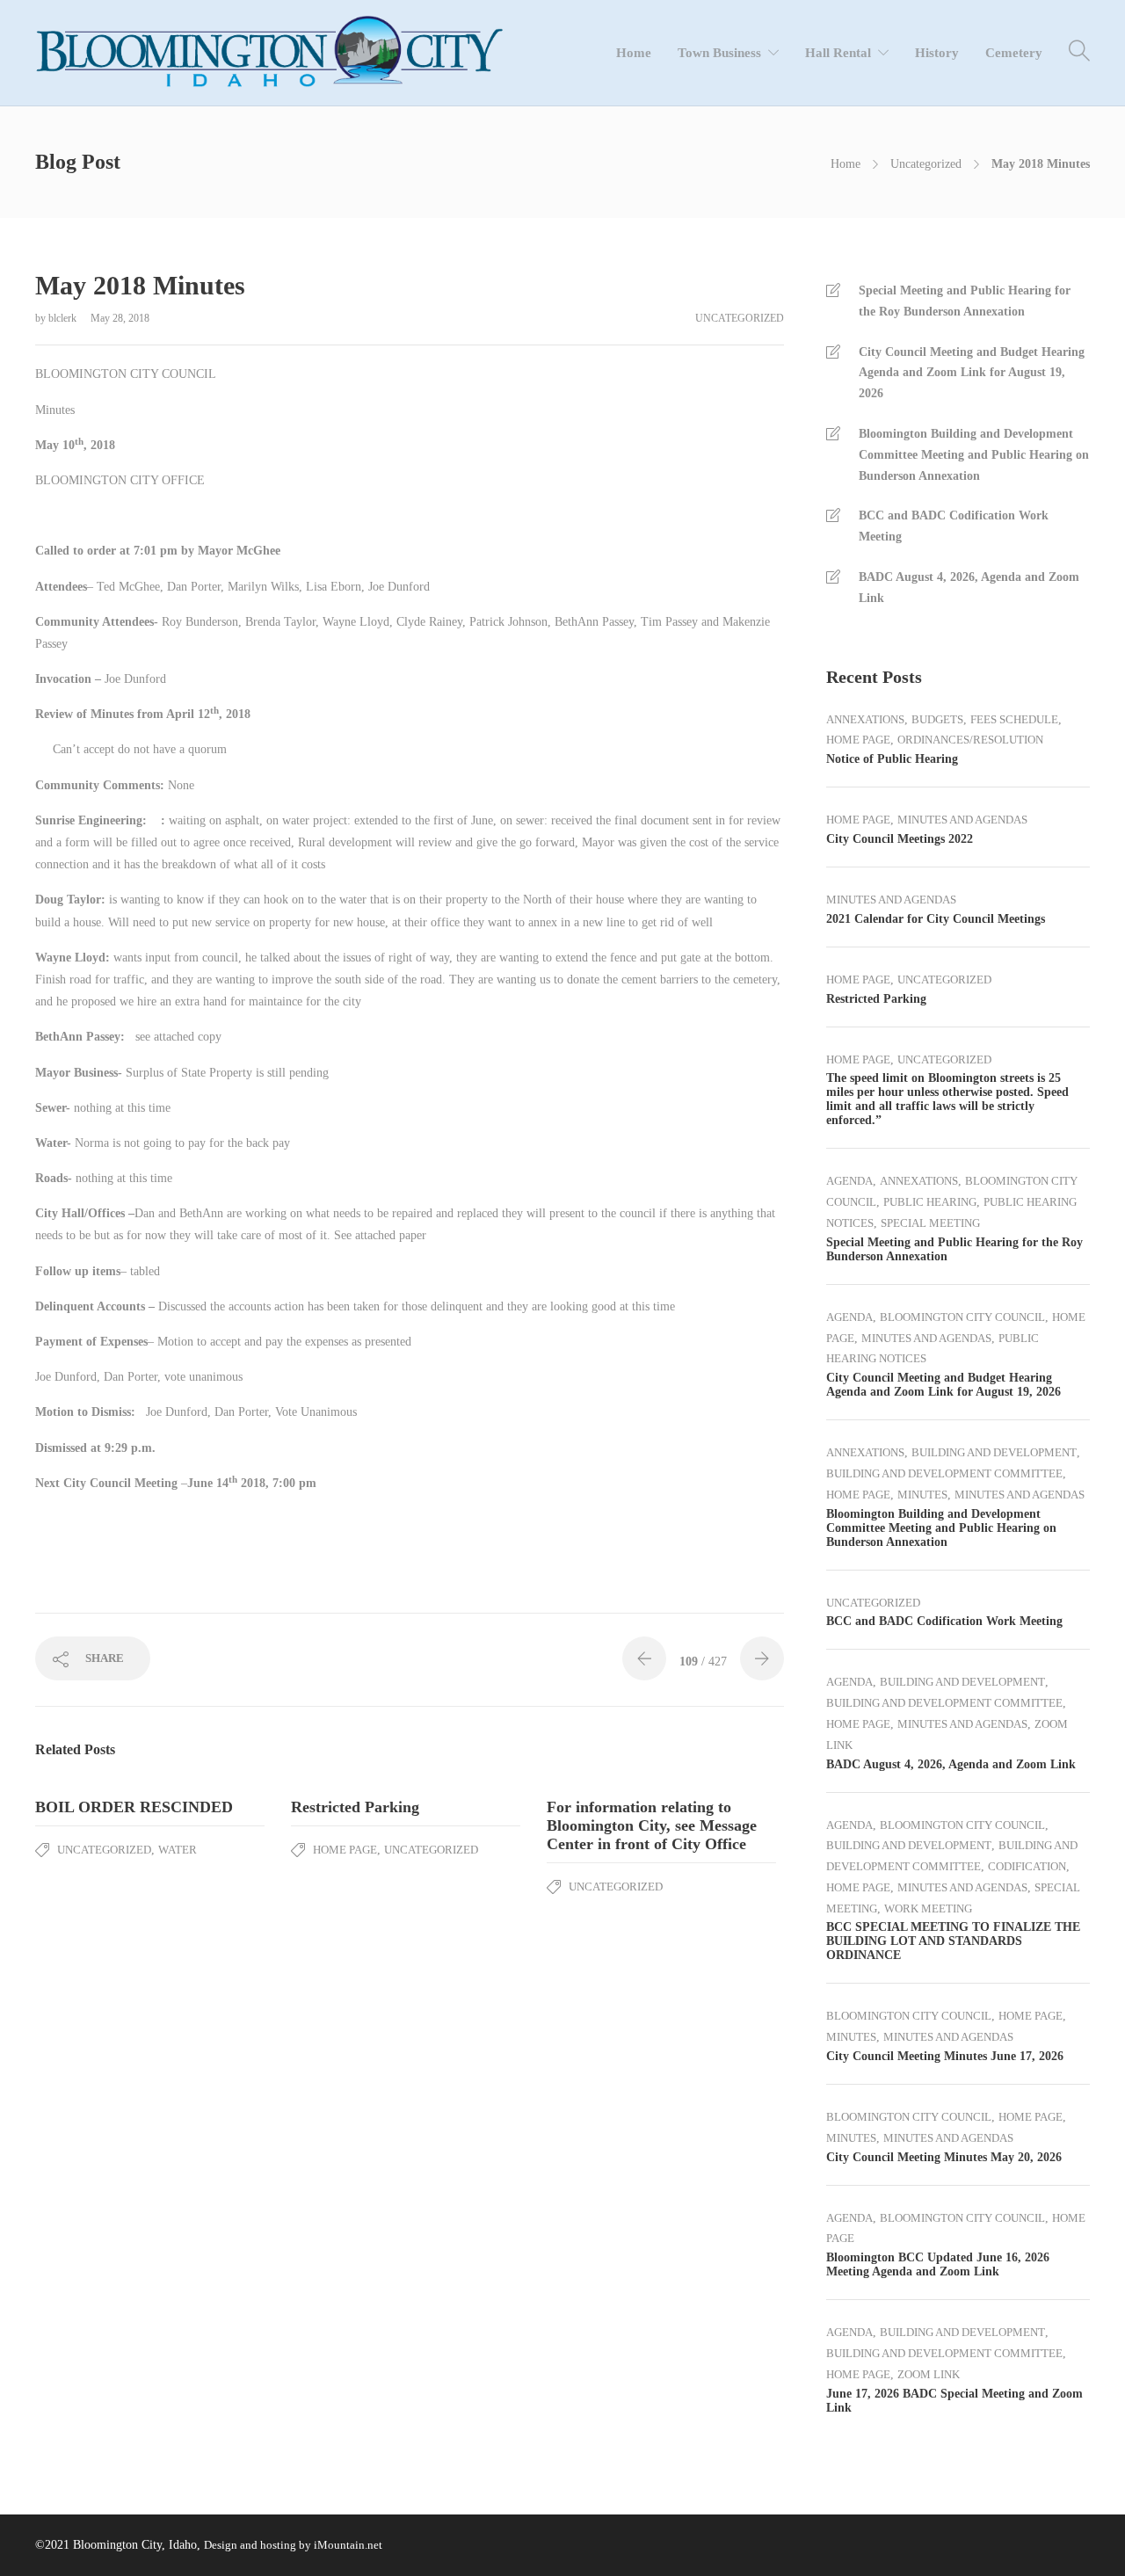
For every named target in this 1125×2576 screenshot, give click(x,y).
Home (634, 53)
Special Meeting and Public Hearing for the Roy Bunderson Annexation (965, 301)
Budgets (937, 719)
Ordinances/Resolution (970, 740)
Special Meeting (930, 1223)
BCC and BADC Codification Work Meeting (954, 526)
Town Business (719, 53)
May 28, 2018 (120, 318)
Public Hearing (930, 1202)
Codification (1027, 1866)
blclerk (64, 318)
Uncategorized (926, 164)
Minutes (922, 1495)
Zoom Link (929, 2374)
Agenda (849, 1181)
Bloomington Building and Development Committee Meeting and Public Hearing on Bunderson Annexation (974, 455)
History (937, 53)
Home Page (345, 1850)
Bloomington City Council (962, 1317)
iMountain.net (348, 2545)
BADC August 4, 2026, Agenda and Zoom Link (969, 588)
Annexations (865, 719)
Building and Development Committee (944, 1473)
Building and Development (994, 1452)
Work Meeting (928, 1908)
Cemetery (1014, 53)
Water (178, 1850)
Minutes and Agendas (962, 820)
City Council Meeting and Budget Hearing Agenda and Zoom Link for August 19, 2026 (972, 373)
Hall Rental (838, 53)
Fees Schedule (1014, 719)
